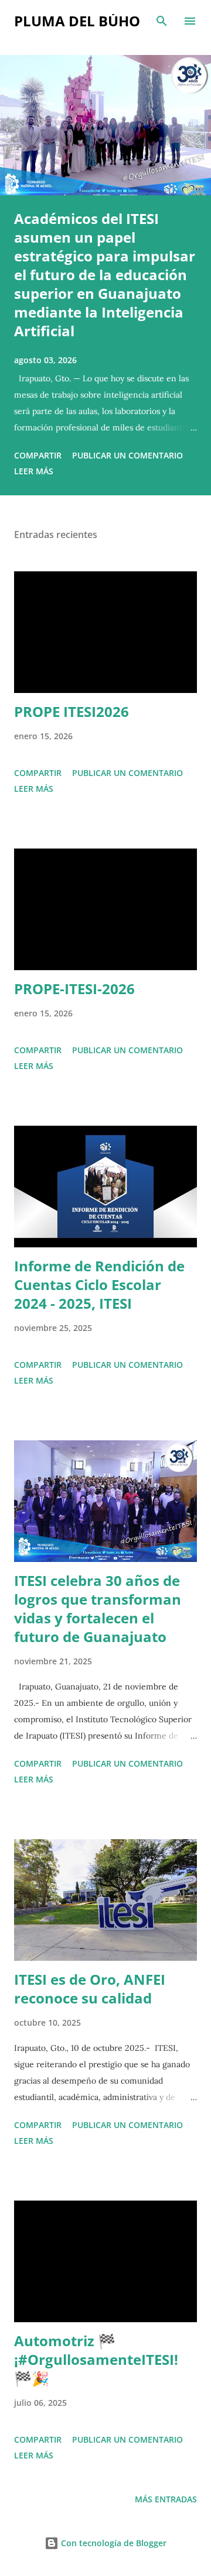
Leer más (34, 471)
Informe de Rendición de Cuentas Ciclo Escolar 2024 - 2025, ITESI (99, 1284)
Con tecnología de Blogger (113, 2543)
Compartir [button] (38, 455)
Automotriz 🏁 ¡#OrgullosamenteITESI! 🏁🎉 (96, 2359)
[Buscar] (162, 21)
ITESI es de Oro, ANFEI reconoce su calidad (90, 1989)
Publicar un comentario (127, 455)
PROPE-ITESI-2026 (74, 989)
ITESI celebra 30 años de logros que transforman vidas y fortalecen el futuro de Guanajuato (98, 1608)
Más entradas (166, 2499)
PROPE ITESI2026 (72, 711)
